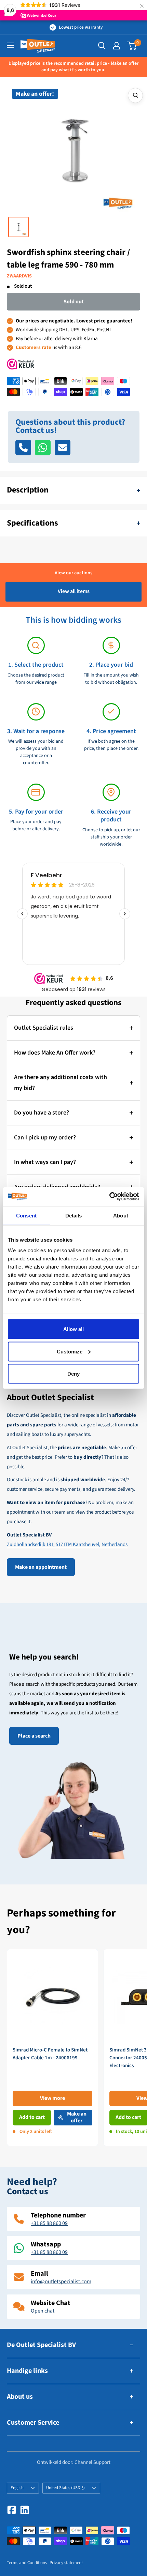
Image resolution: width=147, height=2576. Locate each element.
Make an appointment (41, 1567)
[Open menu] (10, 45)
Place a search (34, 1736)
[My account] (117, 46)
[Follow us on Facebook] (12, 2510)
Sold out (74, 302)
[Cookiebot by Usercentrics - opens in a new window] (109, 1197)
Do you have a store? (42, 1113)
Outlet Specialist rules (44, 1028)
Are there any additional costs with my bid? (61, 1083)
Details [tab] (74, 1215)
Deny (73, 1374)
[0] (132, 46)
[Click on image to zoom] (135, 95)
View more (52, 2098)
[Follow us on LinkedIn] (25, 2510)
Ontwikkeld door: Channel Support (74, 2462)
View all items (74, 591)
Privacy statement (66, 2563)
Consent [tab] (26, 1215)
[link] (52, 2048)
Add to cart (32, 2117)
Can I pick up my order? (45, 1138)
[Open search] (102, 46)
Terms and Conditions (27, 2563)
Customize (70, 1351)
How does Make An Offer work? (55, 1053)
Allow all (73, 1329)
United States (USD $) (65, 2488)
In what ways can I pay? (45, 1162)
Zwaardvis (19, 276)
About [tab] (121, 1215)
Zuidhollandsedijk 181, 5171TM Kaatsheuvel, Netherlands (67, 1544)
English (17, 2488)
